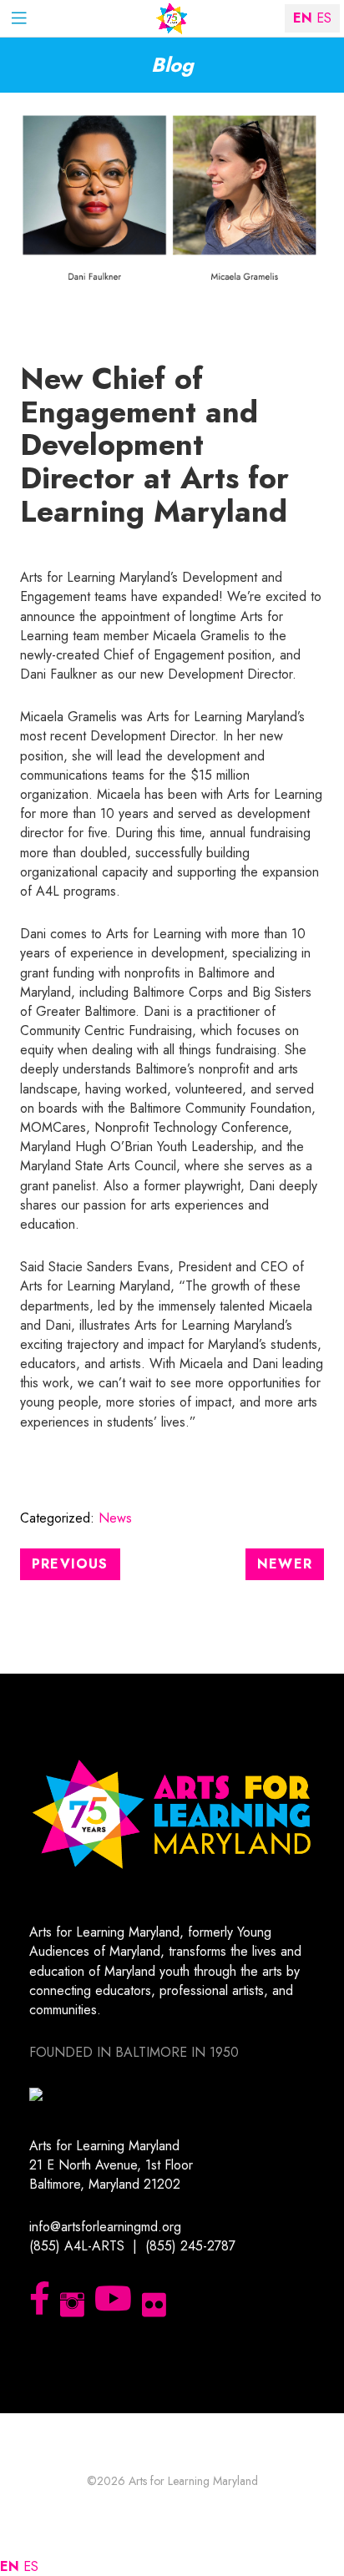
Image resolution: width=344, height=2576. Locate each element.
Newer (285, 1564)
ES (31, 2566)
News (115, 1518)
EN (10, 2566)
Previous (70, 1564)
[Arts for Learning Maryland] (172, 19)
